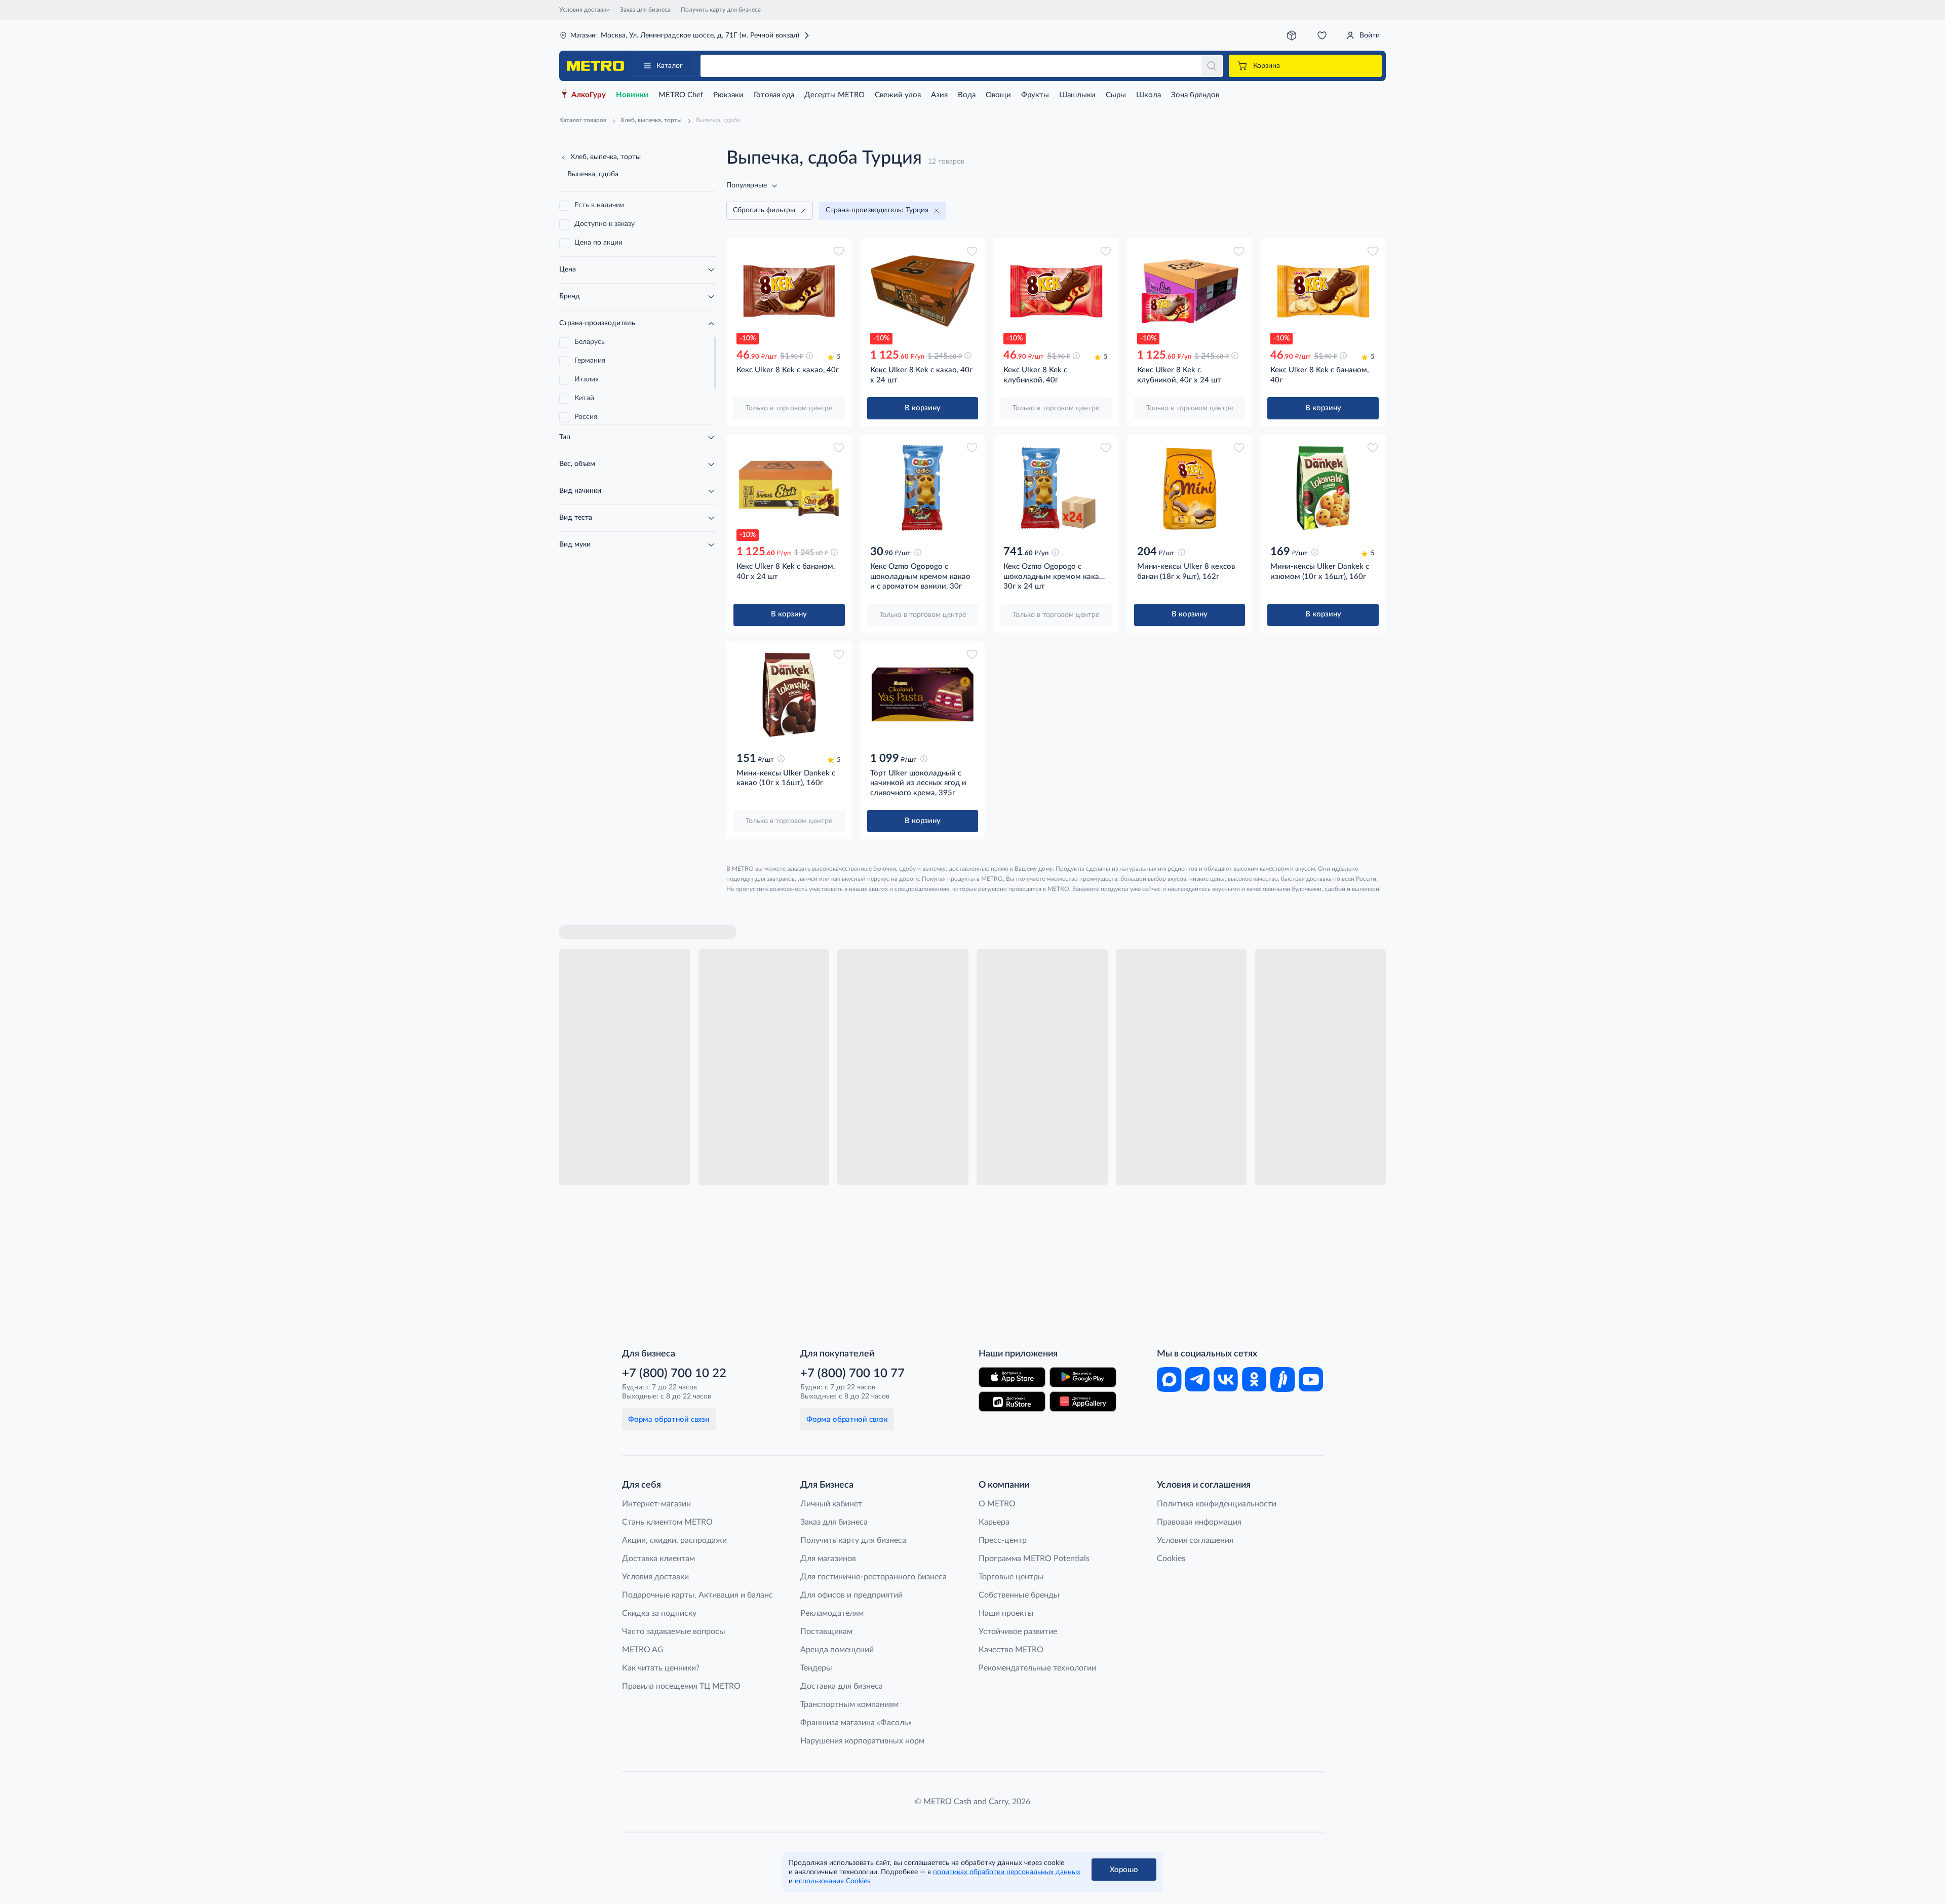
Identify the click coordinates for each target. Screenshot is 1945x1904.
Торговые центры (1011, 1577)
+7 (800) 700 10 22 (674, 1374)
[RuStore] (1012, 1402)
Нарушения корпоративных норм (862, 1741)
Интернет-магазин (656, 1504)
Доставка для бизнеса (842, 1686)
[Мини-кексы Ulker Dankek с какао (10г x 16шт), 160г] (789, 694)
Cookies (1171, 1559)
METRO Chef (681, 95)
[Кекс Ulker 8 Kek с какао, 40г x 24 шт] (923, 291)
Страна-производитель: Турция (877, 210)
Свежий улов (898, 95)
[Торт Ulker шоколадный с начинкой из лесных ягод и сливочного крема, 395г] (923, 694)
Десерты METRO (834, 95)
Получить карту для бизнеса (721, 10)
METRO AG (643, 1650)
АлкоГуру (589, 95)
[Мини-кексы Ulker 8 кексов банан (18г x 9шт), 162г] (1190, 488)
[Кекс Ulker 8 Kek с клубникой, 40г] (1056, 291)
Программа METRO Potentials (1034, 1559)
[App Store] (1012, 1377)
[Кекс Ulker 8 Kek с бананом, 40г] (1323, 291)
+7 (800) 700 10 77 (852, 1374)
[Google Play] (1083, 1377)
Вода (967, 95)
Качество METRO (1011, 1650)
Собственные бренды (1019, 1595)
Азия (939, 95)
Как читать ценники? (661, 1668)
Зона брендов (1195, 95)
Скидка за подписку (659, 1613)
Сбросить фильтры (764, 210)
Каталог (670, 66)
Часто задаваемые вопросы (674, 1631)
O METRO (997, 1504)
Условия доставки (585, 10)
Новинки (632, 95)
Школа (1149, 95)
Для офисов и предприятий (851, 1595)
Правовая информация (1199, 1522)
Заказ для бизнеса (645, 10)
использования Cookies (832, 1881)
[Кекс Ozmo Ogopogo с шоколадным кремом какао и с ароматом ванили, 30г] (923, 488)
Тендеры (816, 1668)
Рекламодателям (832, 1613)
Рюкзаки (728, 95)
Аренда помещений (837, 1650)
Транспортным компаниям (849, 1704)
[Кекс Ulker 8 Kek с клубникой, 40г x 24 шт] (1190, 291)
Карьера (994, 1522)
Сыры (1116, 95)
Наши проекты (1006, 1613)
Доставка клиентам (658, 1559)
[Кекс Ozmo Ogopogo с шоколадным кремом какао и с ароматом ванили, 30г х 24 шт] (1056, 488)
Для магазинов (828, 1559)
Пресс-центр (1003, 1540)
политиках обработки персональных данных (1007, 1872)
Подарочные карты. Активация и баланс (697, 1595)
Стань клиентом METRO (667, 1522)
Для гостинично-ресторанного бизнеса (873, 1577)
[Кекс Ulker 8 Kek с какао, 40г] (789, 291)
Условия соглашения (1195, 1540)
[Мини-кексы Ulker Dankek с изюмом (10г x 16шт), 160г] (1323, 488)
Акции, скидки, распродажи (674, 1540)
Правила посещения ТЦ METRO (681, 1686)
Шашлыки (1077, 95)
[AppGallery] (1083, 1402)
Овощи (998, 95)
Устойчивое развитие (1018, 1631)
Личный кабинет (831, 1504)
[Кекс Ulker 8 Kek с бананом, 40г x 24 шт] (789, 488)
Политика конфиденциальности (1217, 1504)
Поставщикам (826, 1631)
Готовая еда (774, 95)
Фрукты (1035, 95)
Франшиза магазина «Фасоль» (856, 1723)
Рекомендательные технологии (1037, 1668)
